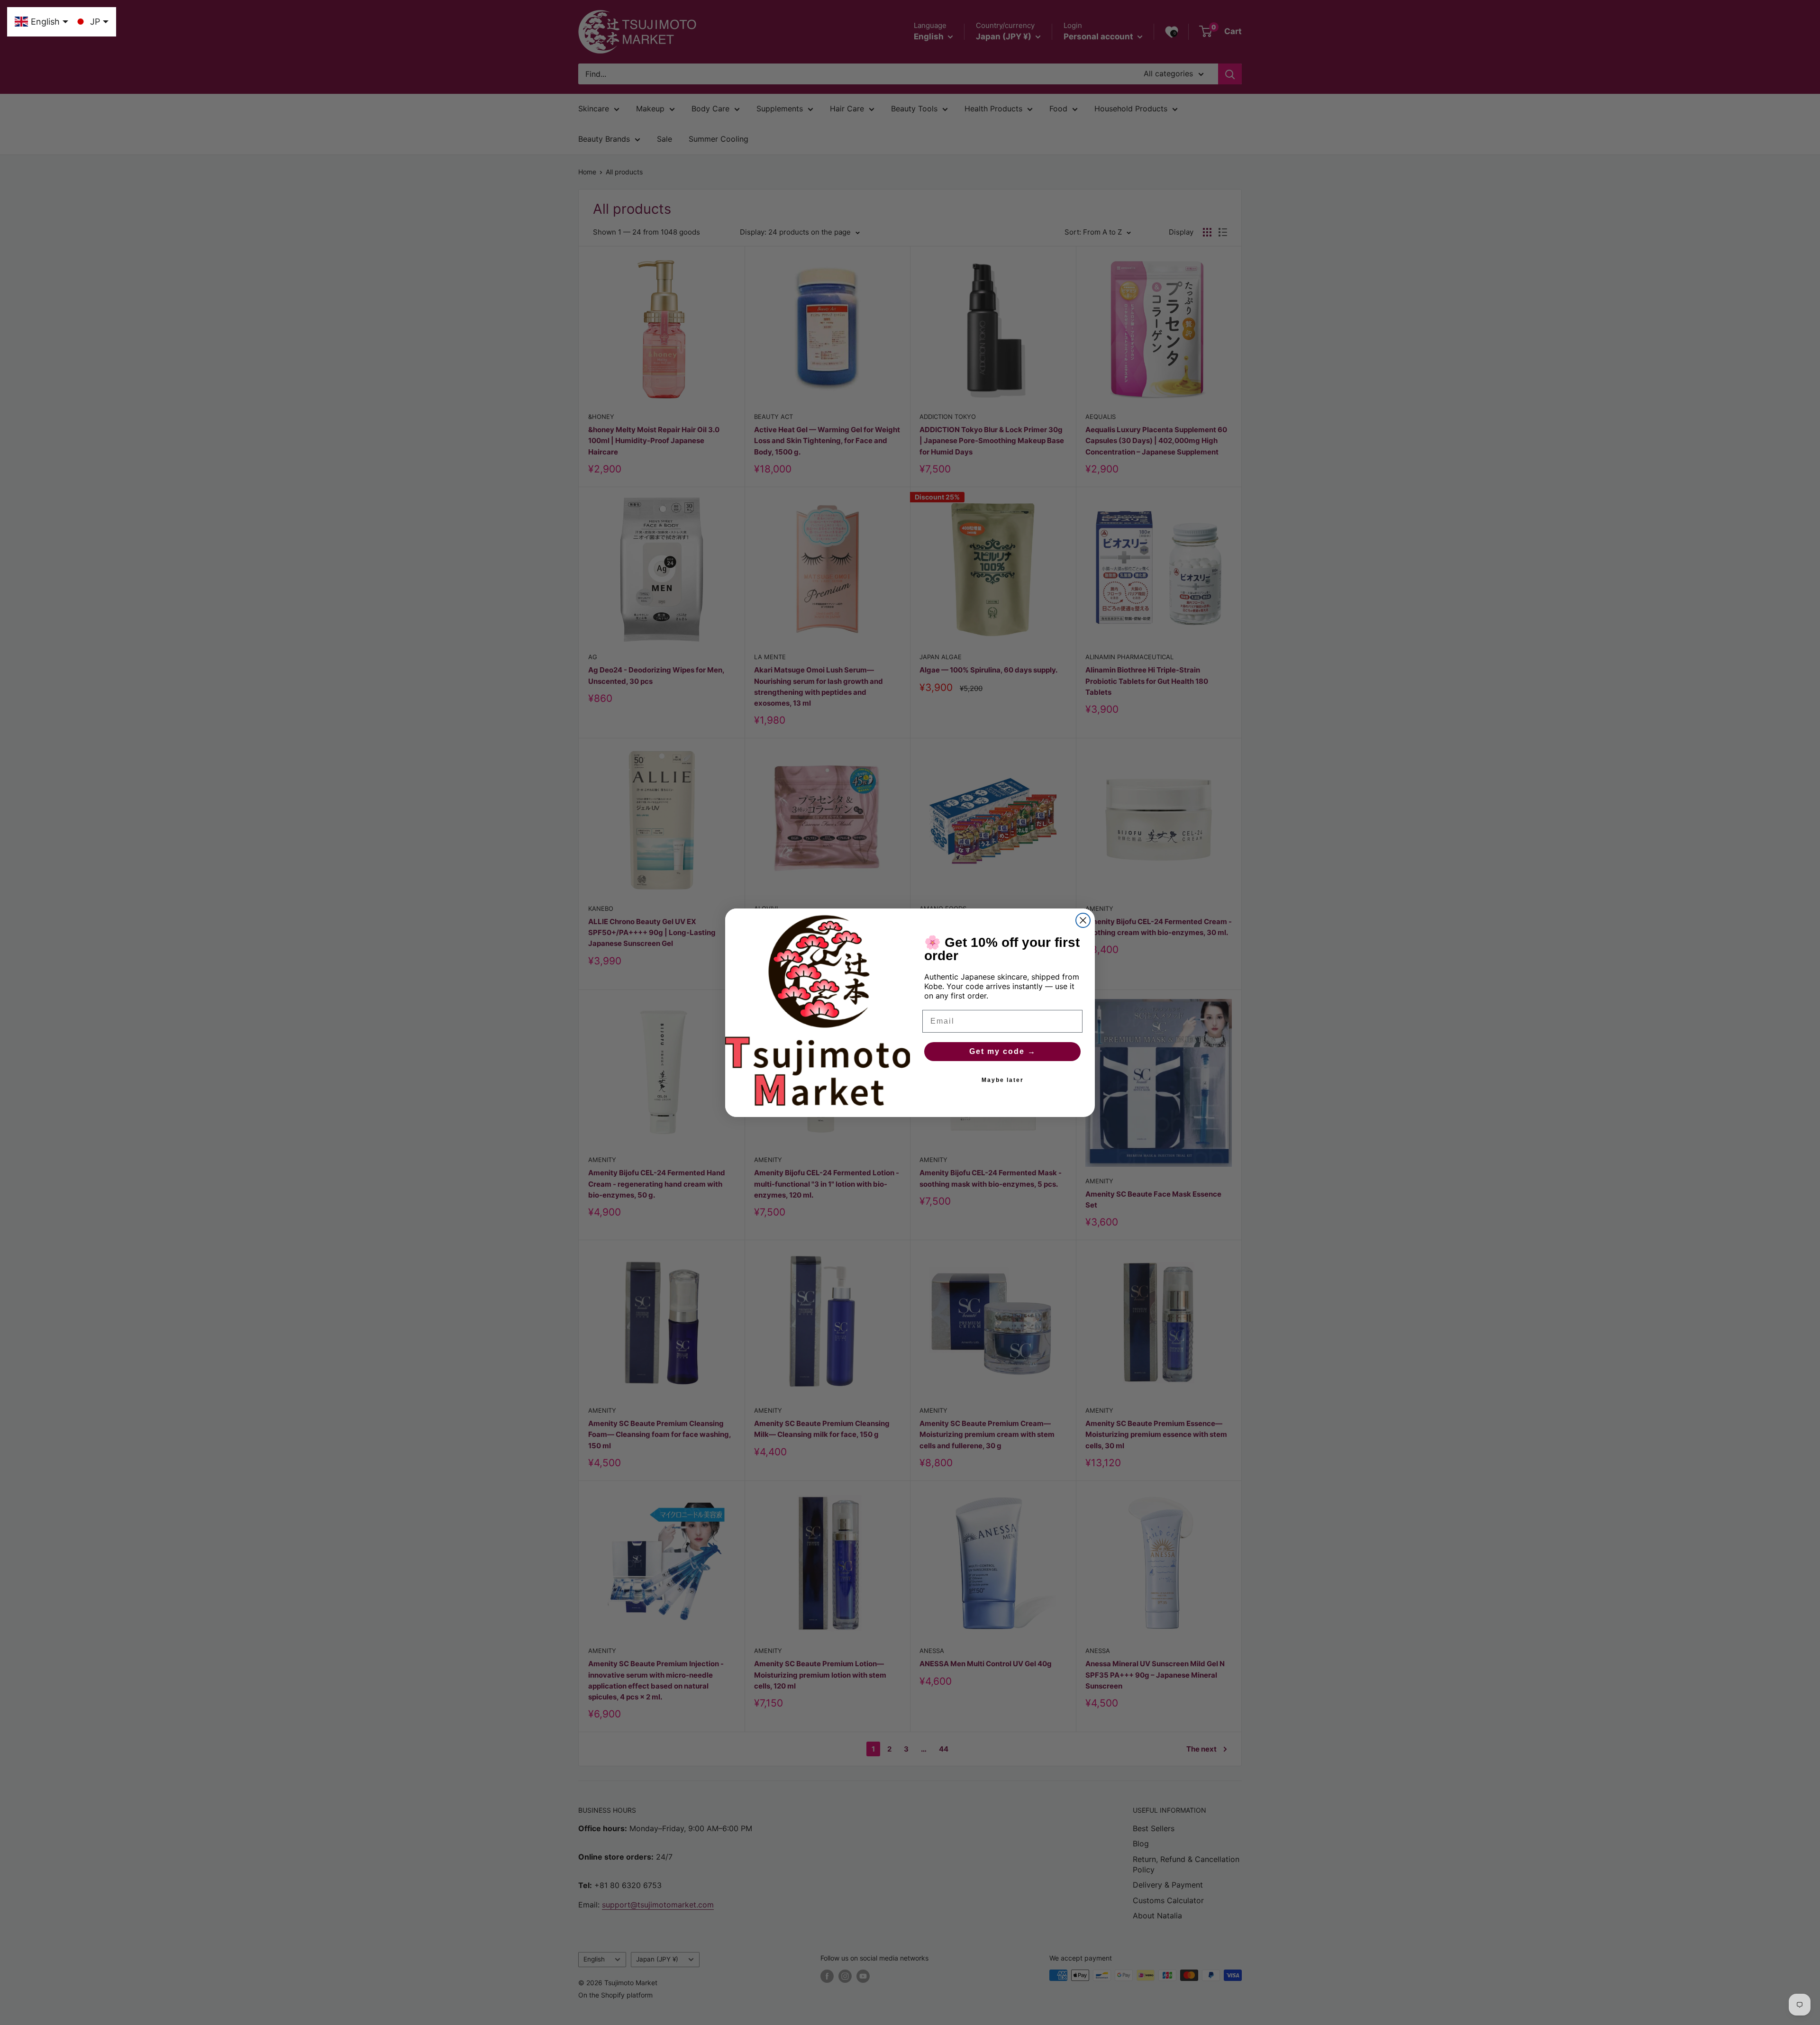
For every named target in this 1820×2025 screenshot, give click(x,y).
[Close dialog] (1083, 920)
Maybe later (1003, 1080)
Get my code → (1003, 1051)
